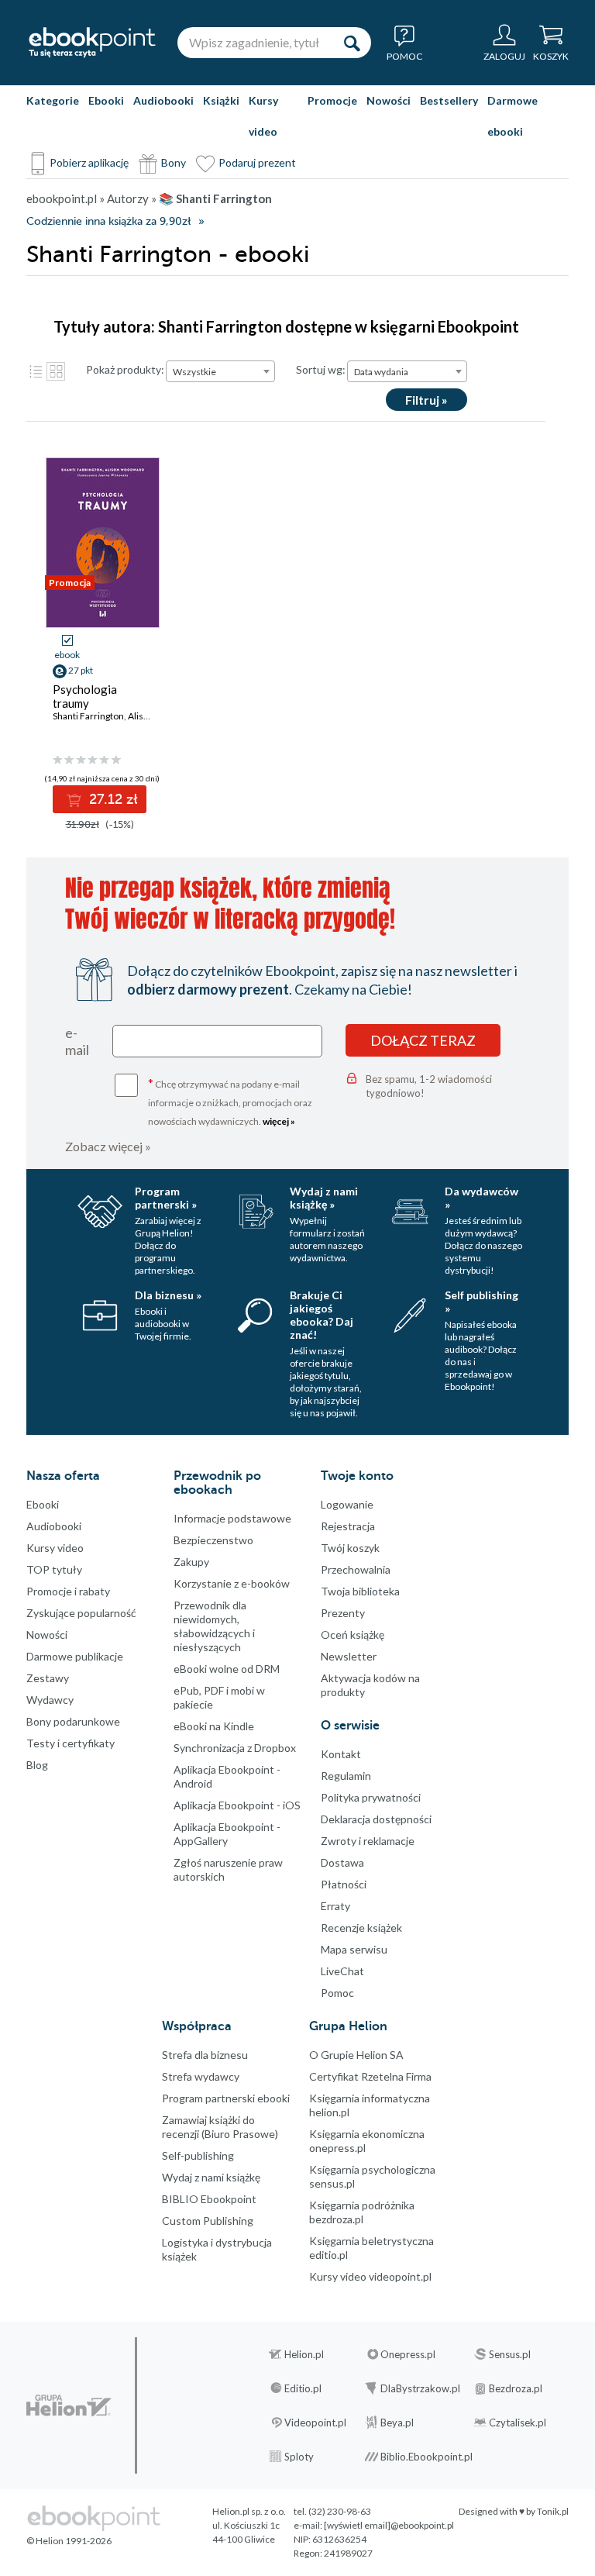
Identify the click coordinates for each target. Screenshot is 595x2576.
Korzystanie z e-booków (232, 1583)
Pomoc (337, 1993)
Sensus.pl (510, 2354)
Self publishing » (482, 1302)
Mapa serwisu (354, 1949)
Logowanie (347, 1504)
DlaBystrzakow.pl (420, 2388)
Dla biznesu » (168, 1295)
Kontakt (341, 1754)
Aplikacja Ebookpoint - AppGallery (227, 1834)
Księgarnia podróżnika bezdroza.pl (362, 2212)
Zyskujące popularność (81, 1613)
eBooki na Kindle (214, 1726)
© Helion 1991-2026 (69, 2541)
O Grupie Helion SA (356, 2055)
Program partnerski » (166, 1198)
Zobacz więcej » (108, 1146)
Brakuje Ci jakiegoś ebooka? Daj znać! (322, 1315)
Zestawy (48, 1678)
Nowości (389, 100)
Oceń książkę (353, 1635)
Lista (36, 371)
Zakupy (191, 1562)
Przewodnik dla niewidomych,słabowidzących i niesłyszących (214, 1626)
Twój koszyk (350, 1548)
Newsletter (349, 1656)
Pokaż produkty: (125, 369)
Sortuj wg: (321, 369)
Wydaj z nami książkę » (324, 1198)
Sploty (299, 2457)
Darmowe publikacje (75, 1656)
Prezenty (343, 1613)
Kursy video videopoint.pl (370, 2276)
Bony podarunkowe (73, 1721)
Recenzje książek (361, 1928)
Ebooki (106, 100)
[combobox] (220, 371)
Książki (221, 100)
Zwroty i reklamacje (368, 1841)
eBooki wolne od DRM (227, 1669)
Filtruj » (426, 400)
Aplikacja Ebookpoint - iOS (237, 1805)
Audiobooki (163, 100)
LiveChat (342, 1971)
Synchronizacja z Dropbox (235, 1748)
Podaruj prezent (257, 162)
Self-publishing (198, 2155)
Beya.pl (397, 2423)
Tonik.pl (553, 2511)
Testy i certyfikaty (71, 1743)
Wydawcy (50, 1700)
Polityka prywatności (371, 1797)
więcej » (279, 1121)
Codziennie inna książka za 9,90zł (108, 221)
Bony (174, 162)
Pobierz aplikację (89, 162)
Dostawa (342, 1862)
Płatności (344, 1884)
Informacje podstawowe (232, 1518)
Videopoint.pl (315, 2423)
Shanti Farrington (88, 716)
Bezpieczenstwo (213, 1540)
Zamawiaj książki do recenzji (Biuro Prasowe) (220, 2127)
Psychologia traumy (85, 696)
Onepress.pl (408, 2354)
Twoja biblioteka (360, 1591)
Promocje (332, 100)
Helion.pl (304, 2354)
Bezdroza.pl (516, 2388)
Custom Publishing (208, 2221)
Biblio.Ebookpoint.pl (426, 2457)
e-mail (77, 1041)
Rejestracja (348, 1526)
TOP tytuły (54, 1569)
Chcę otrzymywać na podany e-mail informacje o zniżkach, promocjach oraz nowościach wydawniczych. (230, 1101)
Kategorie (53, 100)
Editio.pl (303, 2388)
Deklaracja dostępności (376, 1819)
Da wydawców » (482, 1198)
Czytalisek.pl (518, 2423)
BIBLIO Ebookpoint (209, 2199)
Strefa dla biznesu (205, 2055)
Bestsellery (449, 100)
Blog (37, 1765)
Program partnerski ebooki (226, 2098)
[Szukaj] (352, 43)
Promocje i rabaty (68, 1591)
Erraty (335, 1906)
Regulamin (346, 1776)
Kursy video (263, 116)
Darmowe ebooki (512, 116)
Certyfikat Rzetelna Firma (370, 2076)
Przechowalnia (356, 1569)
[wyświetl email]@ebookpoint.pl (389, 2525)
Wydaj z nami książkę (211, 2177)
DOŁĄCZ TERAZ (423, 1040)
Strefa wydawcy (201, 2076)
